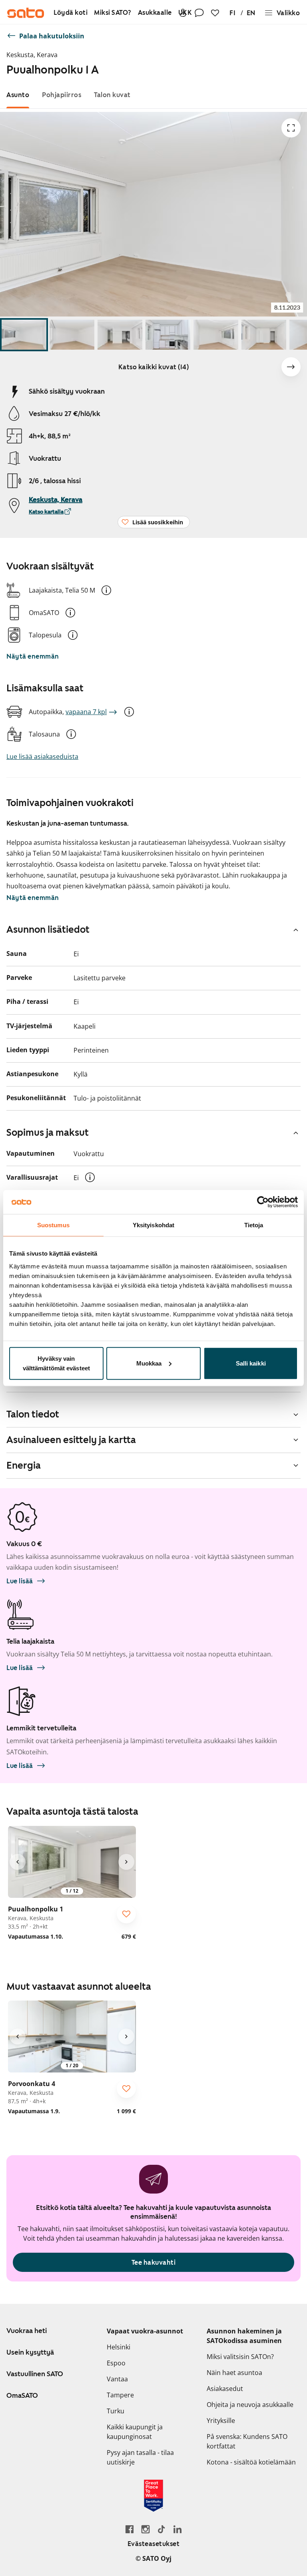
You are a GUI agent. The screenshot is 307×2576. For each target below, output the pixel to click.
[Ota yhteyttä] (199, 13)
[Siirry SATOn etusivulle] (26, 13)
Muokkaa (149, 1363)
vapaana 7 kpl (86, 712)
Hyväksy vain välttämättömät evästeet (56, 1363)
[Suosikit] (215, 13)
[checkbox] (126, 1914)
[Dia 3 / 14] (120, 335)
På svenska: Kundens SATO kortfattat (247, 2441)
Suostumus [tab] (53, 1225)
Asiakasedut (225, 2389)
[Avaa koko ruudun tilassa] (291, 128)
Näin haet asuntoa (234, 2373)
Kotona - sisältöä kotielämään (251, 2462)
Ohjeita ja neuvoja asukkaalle (250, 2405)
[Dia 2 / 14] (72, 335)
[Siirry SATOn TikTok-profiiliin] (161, 2529)
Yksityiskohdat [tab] (153, 1225)
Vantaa (117, 2379)
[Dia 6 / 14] (264, 335)
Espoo (116, 2363)
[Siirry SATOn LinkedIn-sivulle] (177, 2529)
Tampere (120, 2395)
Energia (24, 1465)
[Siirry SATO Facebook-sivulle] (130, 2529)
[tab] (18, 95)
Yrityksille (221, 2421)
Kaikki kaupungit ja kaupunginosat (135, 2432)
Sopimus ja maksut (48, 1133)
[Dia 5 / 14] (216, 335)
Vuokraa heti (27, 2331)
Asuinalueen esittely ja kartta (71, 1440)
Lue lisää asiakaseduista (42, 756)
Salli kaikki (251, 1363)
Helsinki (119, 2347)
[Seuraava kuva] (291, 367)
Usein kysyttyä (30, 2352)
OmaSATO (22, 2395)
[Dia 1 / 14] (24, 335)
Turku (116, 2411)
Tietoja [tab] (254, 1225)
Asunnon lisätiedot (48, 930)
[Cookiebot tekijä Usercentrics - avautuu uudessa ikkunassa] (263, 1202)
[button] (106, 590)
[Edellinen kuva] (18, 1862)
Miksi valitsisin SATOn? (240, 2357)
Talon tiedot (33, 1414)
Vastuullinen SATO (35, 2374)
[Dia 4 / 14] (168, 335)
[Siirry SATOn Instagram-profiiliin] (146, 2529)
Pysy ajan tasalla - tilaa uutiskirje (140, 2457)
